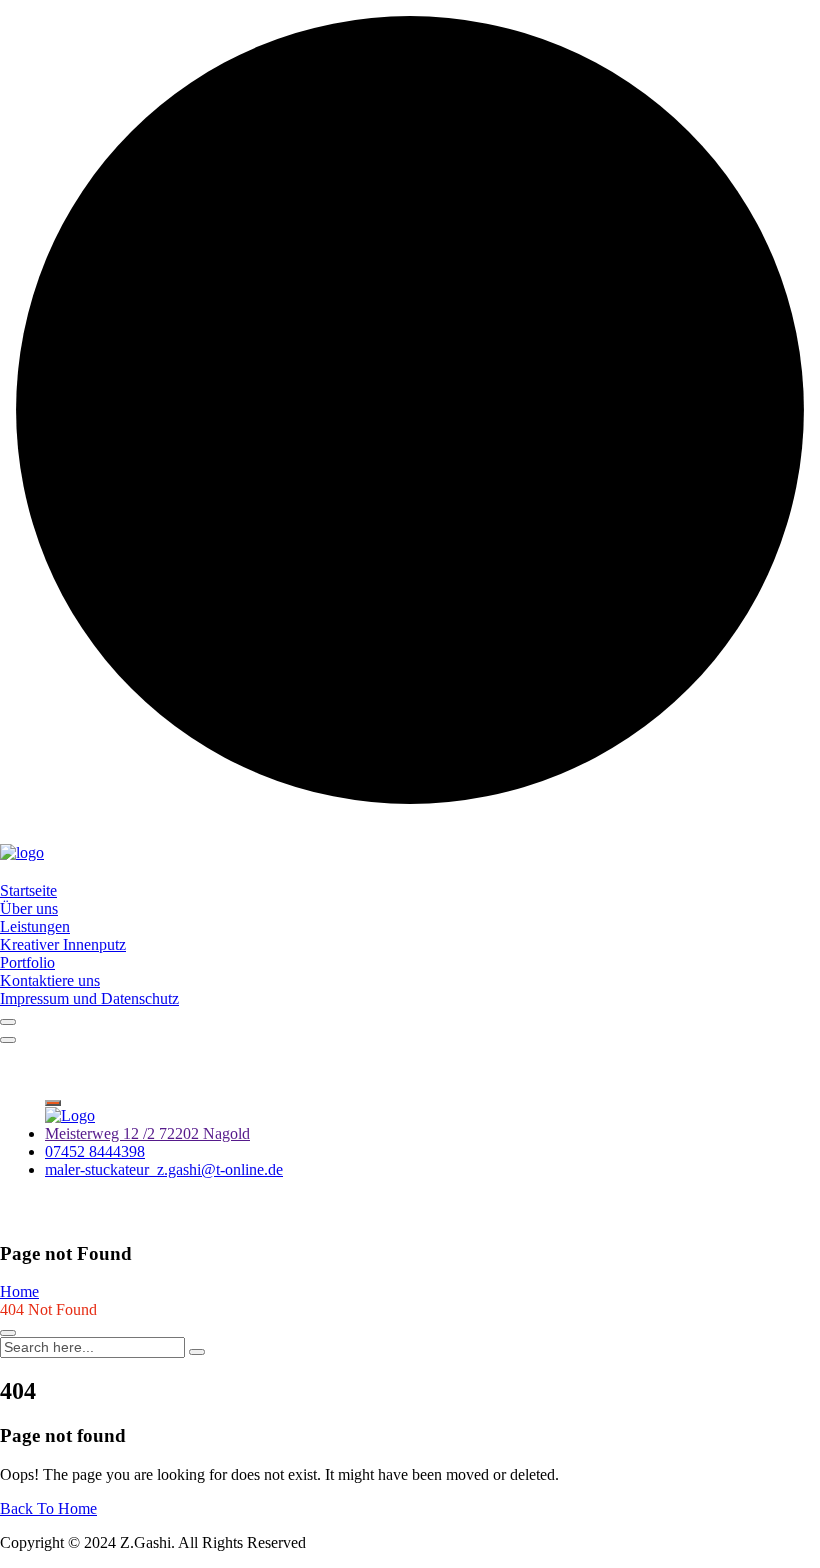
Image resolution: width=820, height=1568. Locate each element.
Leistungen (35, 926)
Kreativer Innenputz (63, 944)
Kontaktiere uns (50, 980)
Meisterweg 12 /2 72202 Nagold (147, 1133)
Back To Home (48, 1508)
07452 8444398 (95, 1151)
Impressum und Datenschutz (89, 998)
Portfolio (27, 962)
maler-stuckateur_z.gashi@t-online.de (164, 1169)
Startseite (28, 890)
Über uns (29, 908)
